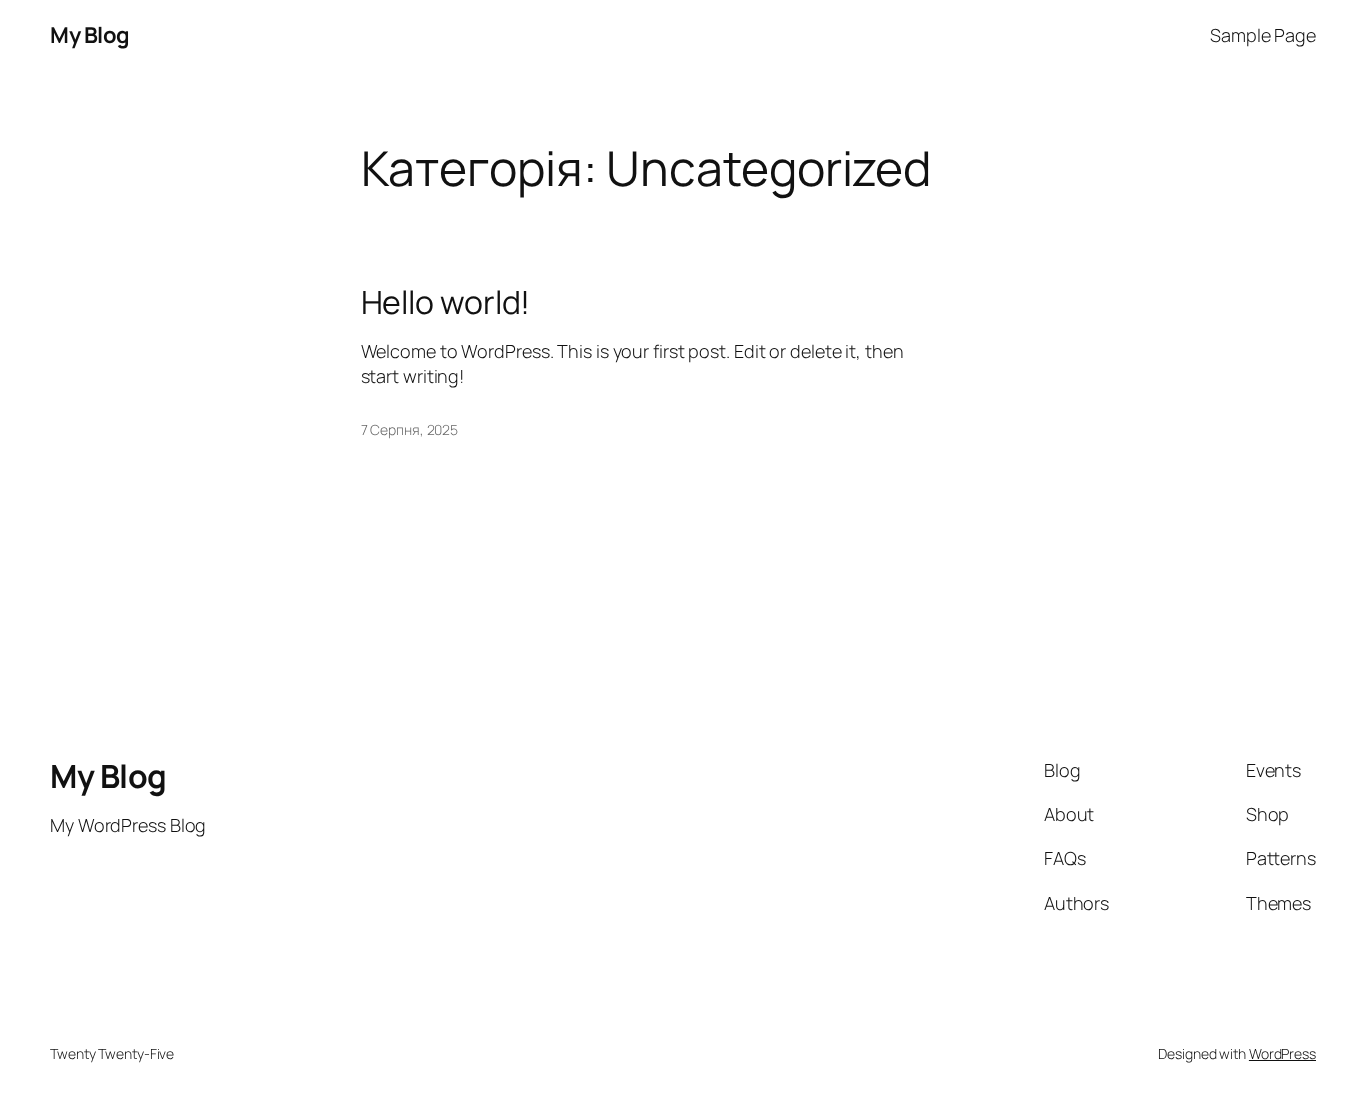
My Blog (90, 35)
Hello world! (446, 302)
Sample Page (1263, 35)
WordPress (1282, 1053)
